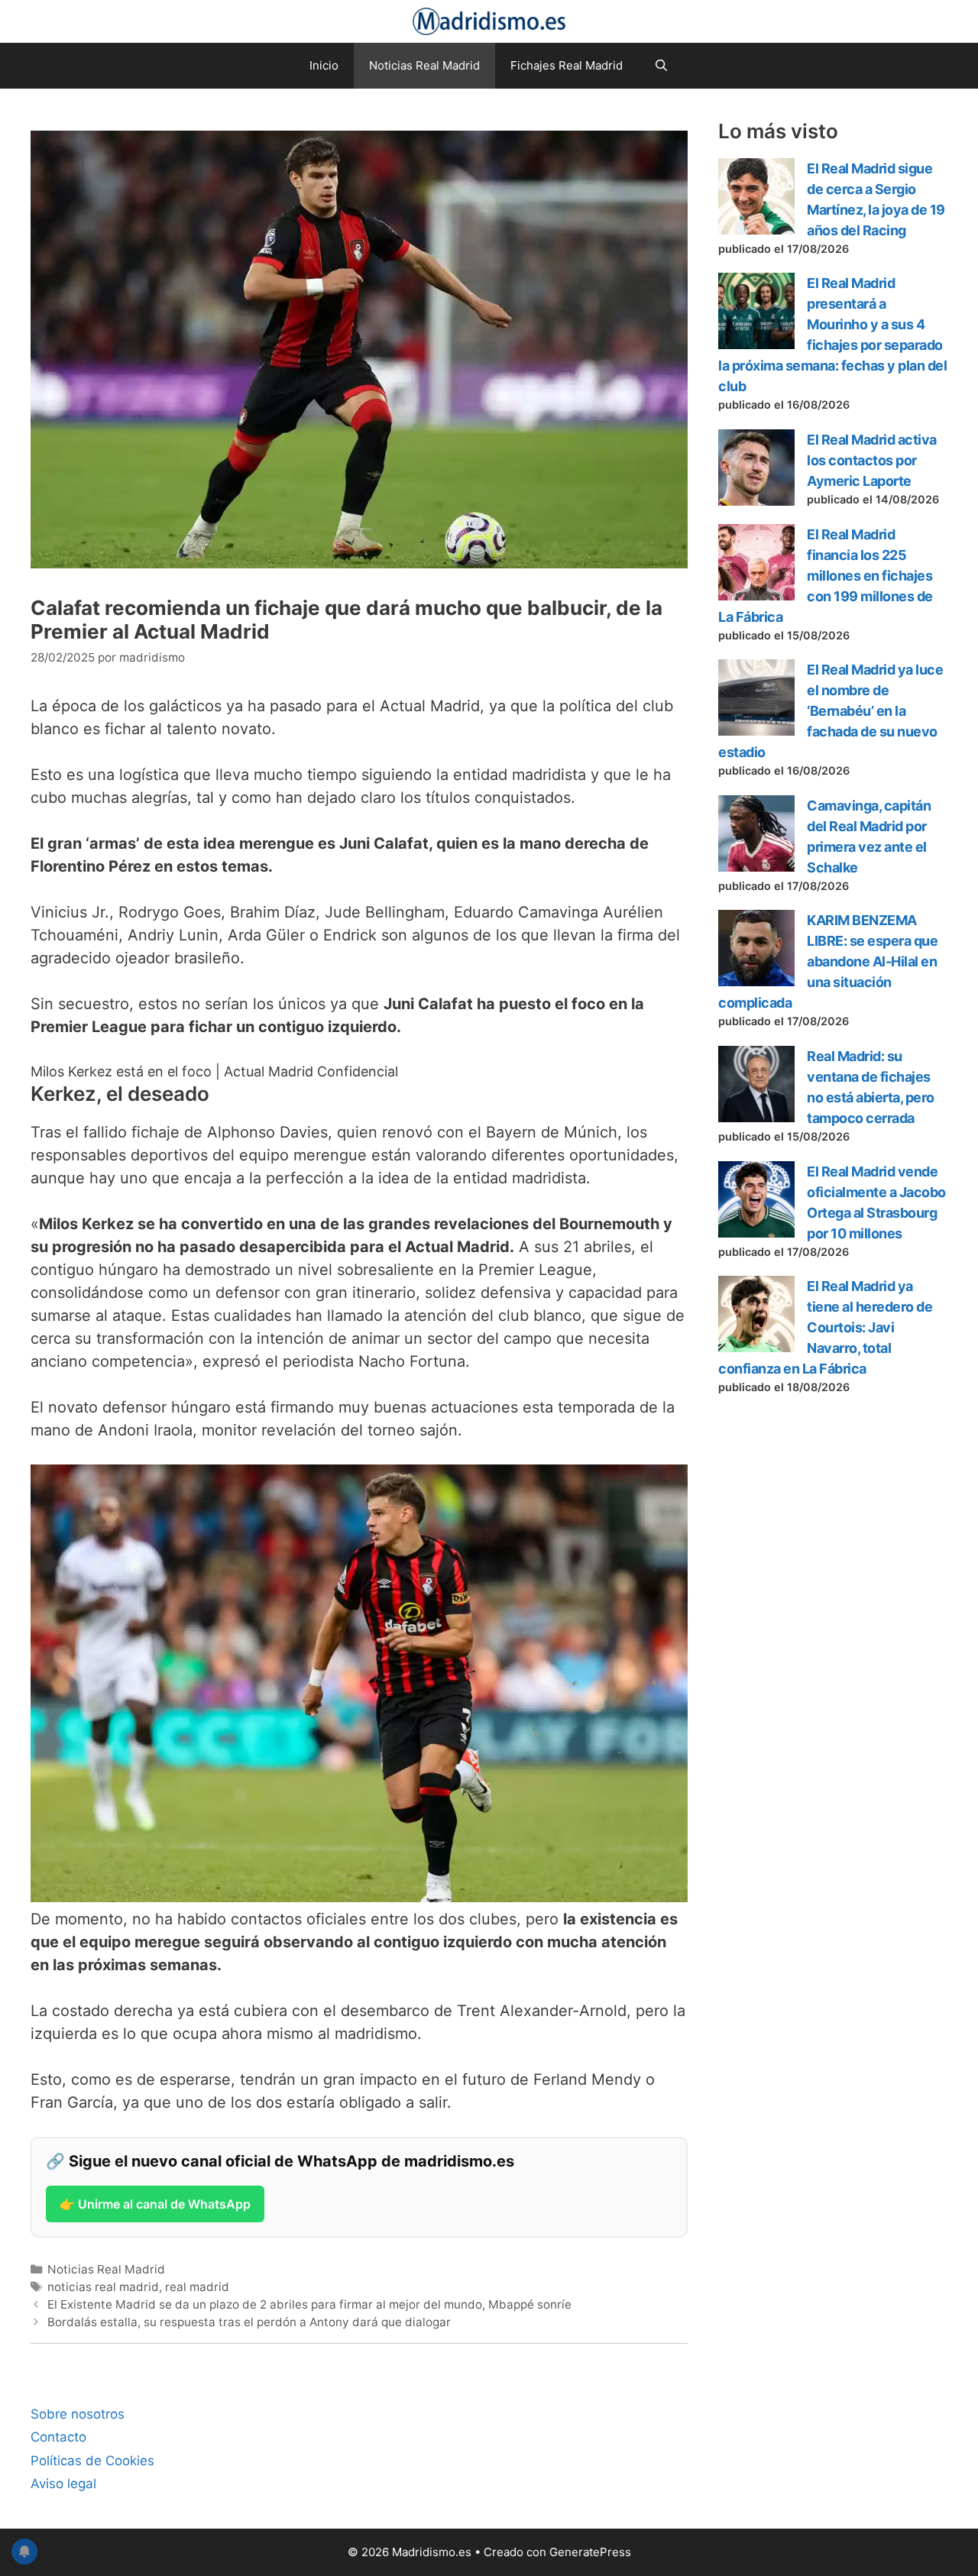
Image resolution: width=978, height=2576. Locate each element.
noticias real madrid (103, 2287)
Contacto (58, 2437)
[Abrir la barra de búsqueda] (661, 66)
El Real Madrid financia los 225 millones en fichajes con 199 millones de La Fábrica (826, 576)
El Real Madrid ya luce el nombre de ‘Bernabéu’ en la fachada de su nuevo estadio (831, 711)
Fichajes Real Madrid (567, 65)
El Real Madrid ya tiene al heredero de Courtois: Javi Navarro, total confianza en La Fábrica (825, 1327)
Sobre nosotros (78, 2414)
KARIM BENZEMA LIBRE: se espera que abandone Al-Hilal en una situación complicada (828, 961)
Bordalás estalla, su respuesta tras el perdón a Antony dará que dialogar (249, 2322)
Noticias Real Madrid (424, 65)
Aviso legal (63, 2484)
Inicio (324, 65)
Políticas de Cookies (92, 2461)
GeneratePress (590, 2552)
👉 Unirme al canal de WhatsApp (155, 2204)
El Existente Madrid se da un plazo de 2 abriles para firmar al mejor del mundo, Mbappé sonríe (309, 2304)
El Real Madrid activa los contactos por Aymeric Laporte (872, 460)
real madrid (197, 2287)
